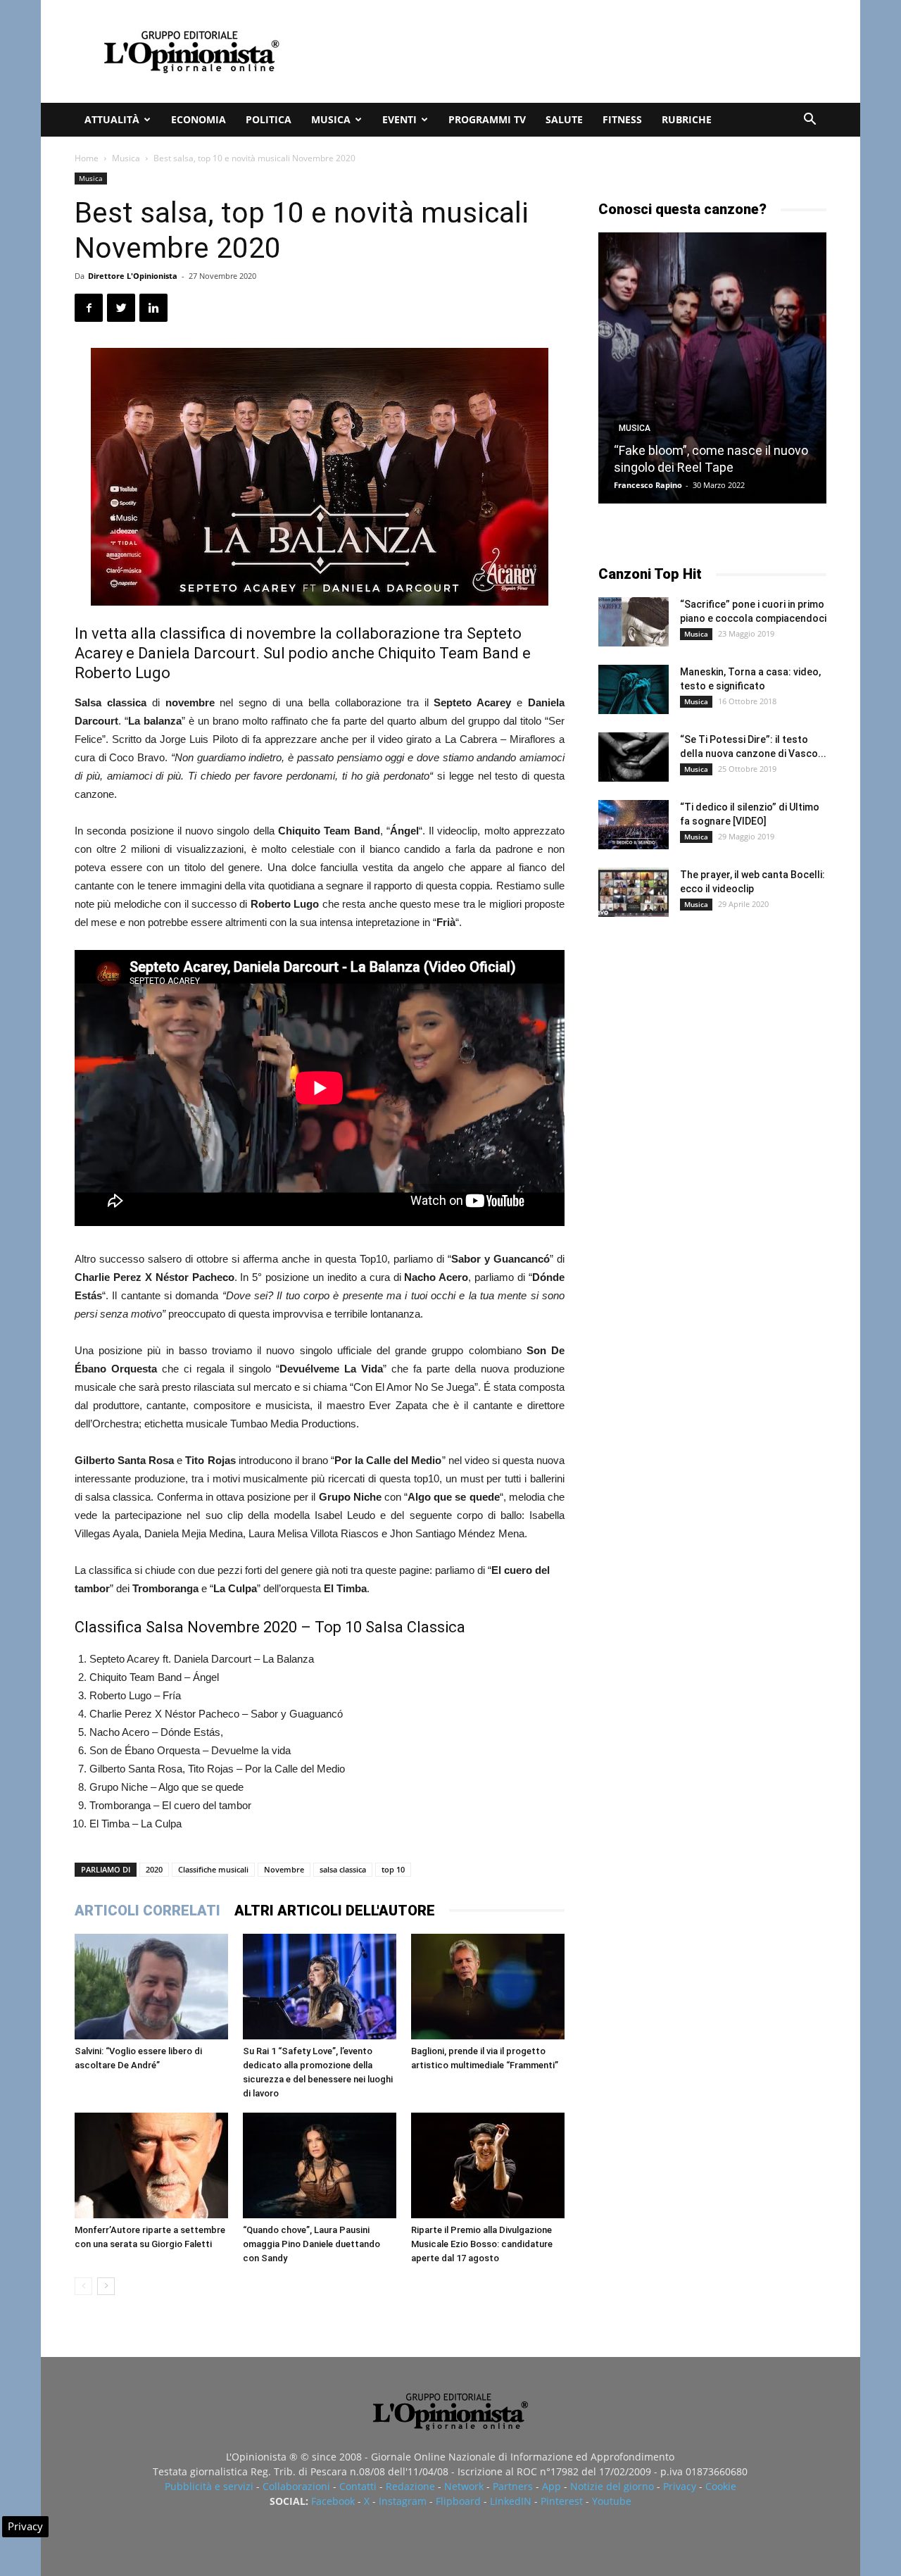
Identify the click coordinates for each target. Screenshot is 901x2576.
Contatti (358, 2486)
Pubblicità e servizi (209, 2486)
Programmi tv (487, 119)
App (552, 2486)
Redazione (410, 2486)
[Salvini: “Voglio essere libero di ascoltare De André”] (151, 1987)
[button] (809, 121)
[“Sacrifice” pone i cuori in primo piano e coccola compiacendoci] (634, 622)
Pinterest (562, 2501)
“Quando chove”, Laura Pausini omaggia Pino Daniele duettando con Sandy (311, 2244)
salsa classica (343, 1869)
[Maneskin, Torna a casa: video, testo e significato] (634, 689)
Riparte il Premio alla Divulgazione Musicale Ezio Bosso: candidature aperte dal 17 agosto (482, 2244)
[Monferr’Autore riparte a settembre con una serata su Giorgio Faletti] (151, 2165)
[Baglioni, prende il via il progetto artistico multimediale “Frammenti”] (488, 1987)
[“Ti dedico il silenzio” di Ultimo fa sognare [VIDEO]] (634, 825)
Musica (331, 119)
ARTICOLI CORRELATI (147, 1911)
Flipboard (458, 2501)
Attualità (112, 119)
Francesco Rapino (648, 485)
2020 (154, 1869)
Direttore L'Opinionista (133, 276)
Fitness (622, 119)
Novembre (284, 1869)
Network (464, 2486)
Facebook (333, 2501)
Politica (269, 119)
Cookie (721, 2486)
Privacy (680, 2486)
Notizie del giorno (612, 2486)
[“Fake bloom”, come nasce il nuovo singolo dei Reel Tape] (712, 368)
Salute (564, 119)
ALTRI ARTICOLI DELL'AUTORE (335, 1911)
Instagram (403, 2501)
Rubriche (687, 119)
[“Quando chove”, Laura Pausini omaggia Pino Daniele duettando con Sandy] (320, 2165)
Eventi (399, 119)
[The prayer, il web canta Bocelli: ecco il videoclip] (634, 892)
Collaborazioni (296, 2486)
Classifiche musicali (213, 1869)
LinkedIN (511, 2501)
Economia (199, 119)
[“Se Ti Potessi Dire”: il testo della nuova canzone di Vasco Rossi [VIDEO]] (634, 757)
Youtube (612, 2501)
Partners (513, 2486)
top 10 (393, 1869)
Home (87, 158)
